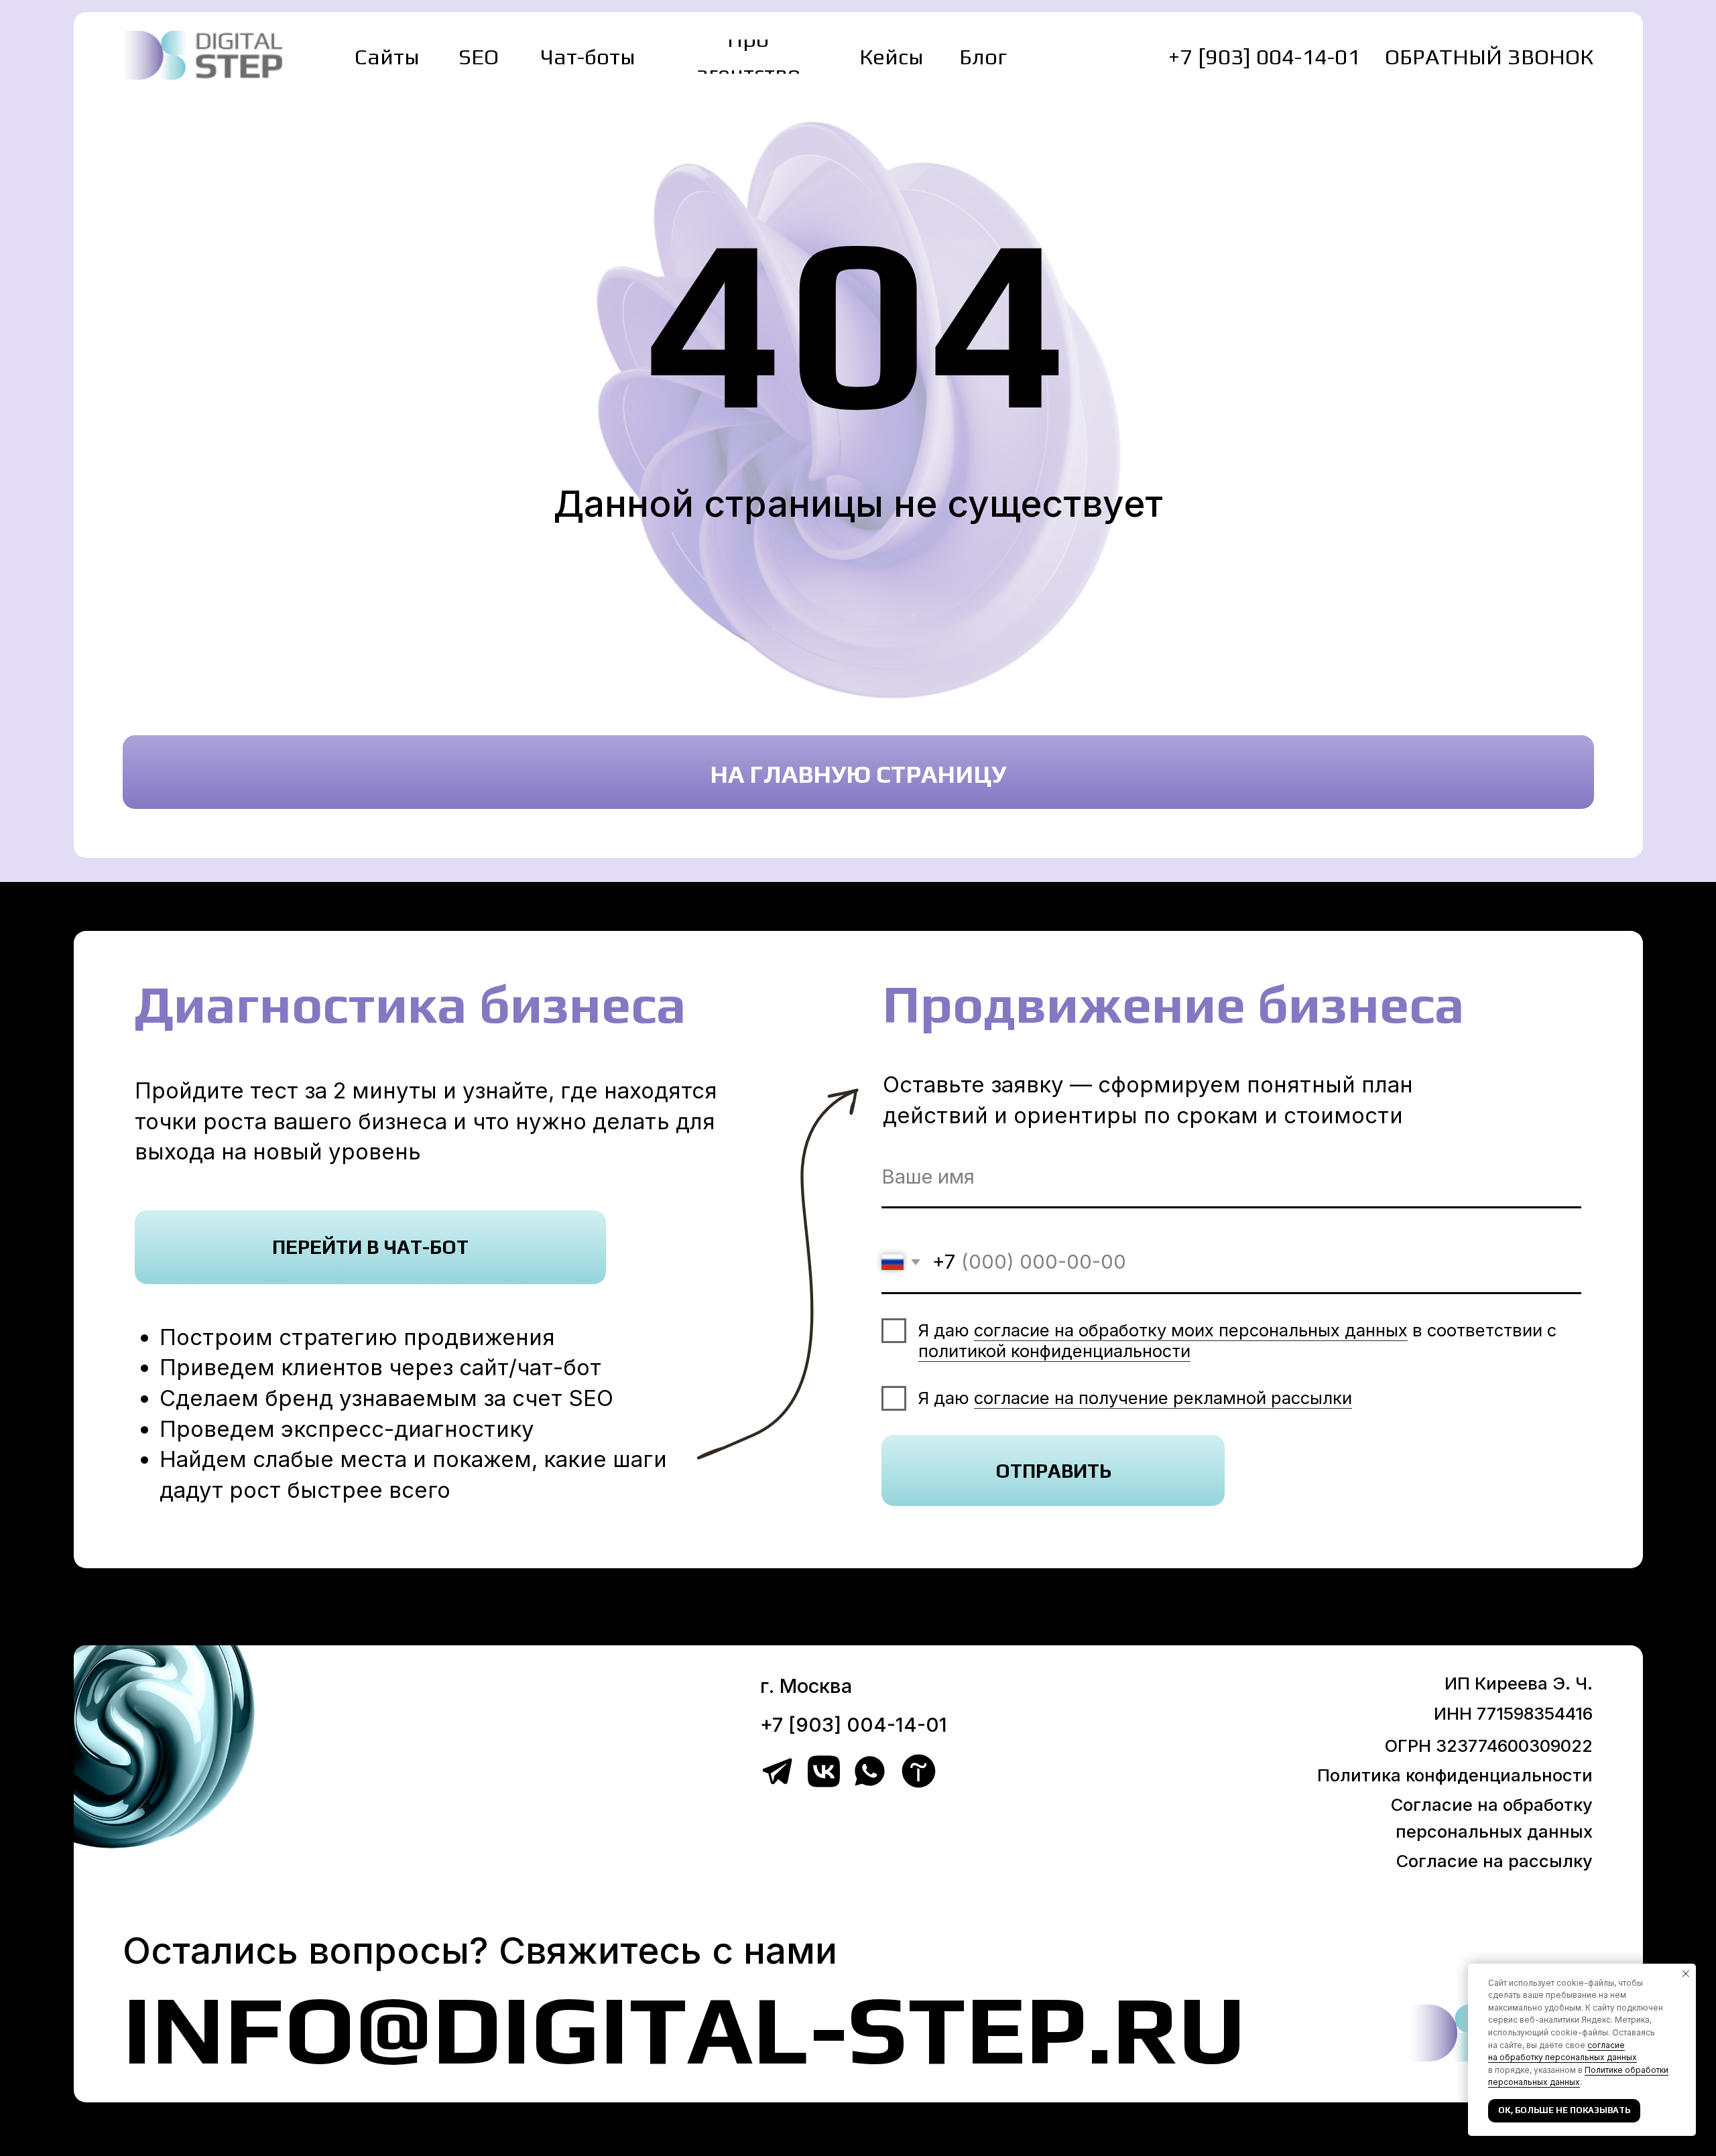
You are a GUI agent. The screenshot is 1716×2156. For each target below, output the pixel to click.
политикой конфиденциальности (1054, 1351)
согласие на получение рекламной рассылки (1163, 1398)
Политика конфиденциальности (1455, 1775)
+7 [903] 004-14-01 (1264, 56)
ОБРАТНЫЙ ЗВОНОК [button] (1489, 56)
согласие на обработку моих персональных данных (1191, 1330)
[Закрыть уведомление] (1686, 1974)
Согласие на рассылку (1494, 1861)
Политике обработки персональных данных (1578, 2076)
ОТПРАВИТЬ (1053, 1471)
